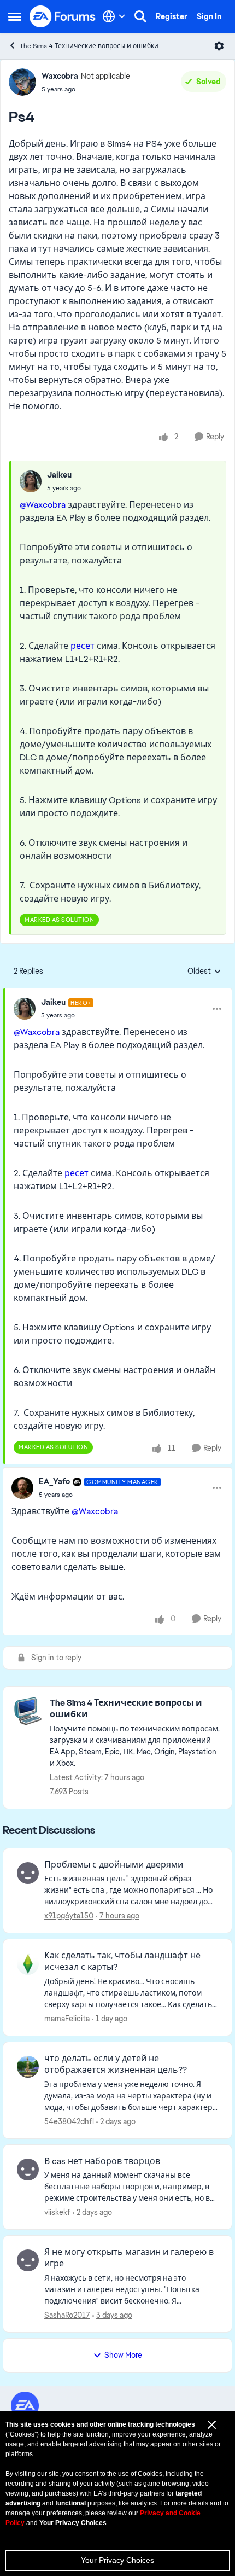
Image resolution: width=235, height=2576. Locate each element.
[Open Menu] (219, 46)
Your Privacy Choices (117, 2560)
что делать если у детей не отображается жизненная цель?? (116, 2064)
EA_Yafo (54, 1481)
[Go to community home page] (63, 16)
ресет (84, 646)
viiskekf (57, 2212)
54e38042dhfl (69, 2121)
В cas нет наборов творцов (102, 2161)
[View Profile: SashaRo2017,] (28, 2260)
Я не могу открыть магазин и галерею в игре (129, 2258)
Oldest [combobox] (204, 972)
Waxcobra (60, 76)
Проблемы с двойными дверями (114, 1865)
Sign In (209, 16)
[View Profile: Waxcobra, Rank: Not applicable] (22, 82)
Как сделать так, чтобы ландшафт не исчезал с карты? (122, 1961)
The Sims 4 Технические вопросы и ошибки (89, 46)
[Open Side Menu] (15, 16)
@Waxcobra (43, 505)
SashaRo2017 (67, 2315)
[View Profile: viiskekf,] (28, 2170)
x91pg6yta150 (69, 1916)
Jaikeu (59, 475)
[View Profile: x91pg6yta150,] (28, 1873)
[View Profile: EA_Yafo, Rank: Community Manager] (22, 1488)
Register (172, 16)
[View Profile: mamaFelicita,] (28, 1964)
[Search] (140, 16)
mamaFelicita (67, 2019)
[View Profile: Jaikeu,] (31, 481)
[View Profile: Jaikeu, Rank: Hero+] (25, 1009)
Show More (123, 2355)
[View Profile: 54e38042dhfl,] (28, 2067)
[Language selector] (114, 16)
